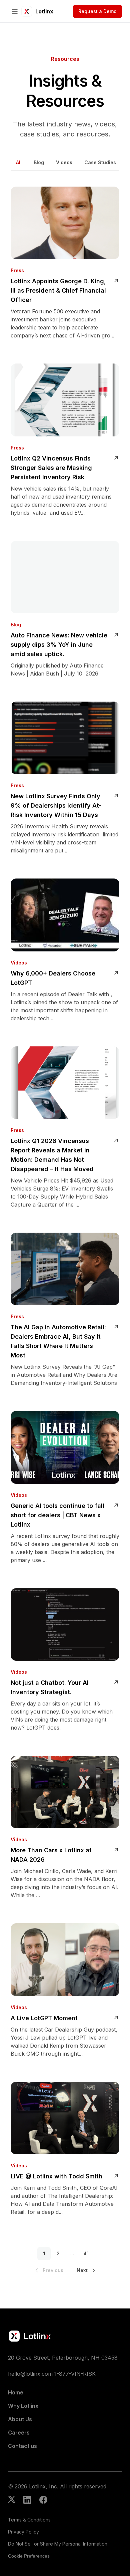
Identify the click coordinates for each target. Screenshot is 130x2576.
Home (16, 2392)
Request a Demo (97, 11)
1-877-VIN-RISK (75, 2374)
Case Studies (100, 162)
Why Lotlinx (23, 2406)
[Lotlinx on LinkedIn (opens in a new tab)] (27, 2500)
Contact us (22, 2446)
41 (86, 2253)
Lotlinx (44, 11)
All (19, 162)
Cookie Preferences (29, 2556)
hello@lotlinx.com (30, 2374)
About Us (20, 2419)
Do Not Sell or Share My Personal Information (58, 2544)
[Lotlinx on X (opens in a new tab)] (12, 2500)
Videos (64, 162)
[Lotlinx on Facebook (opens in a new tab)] (43, 2500)
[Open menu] (15, 11)
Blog (39, 162)
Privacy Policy (23, 2532)
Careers (19, 2433)
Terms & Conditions (29, 2520)
